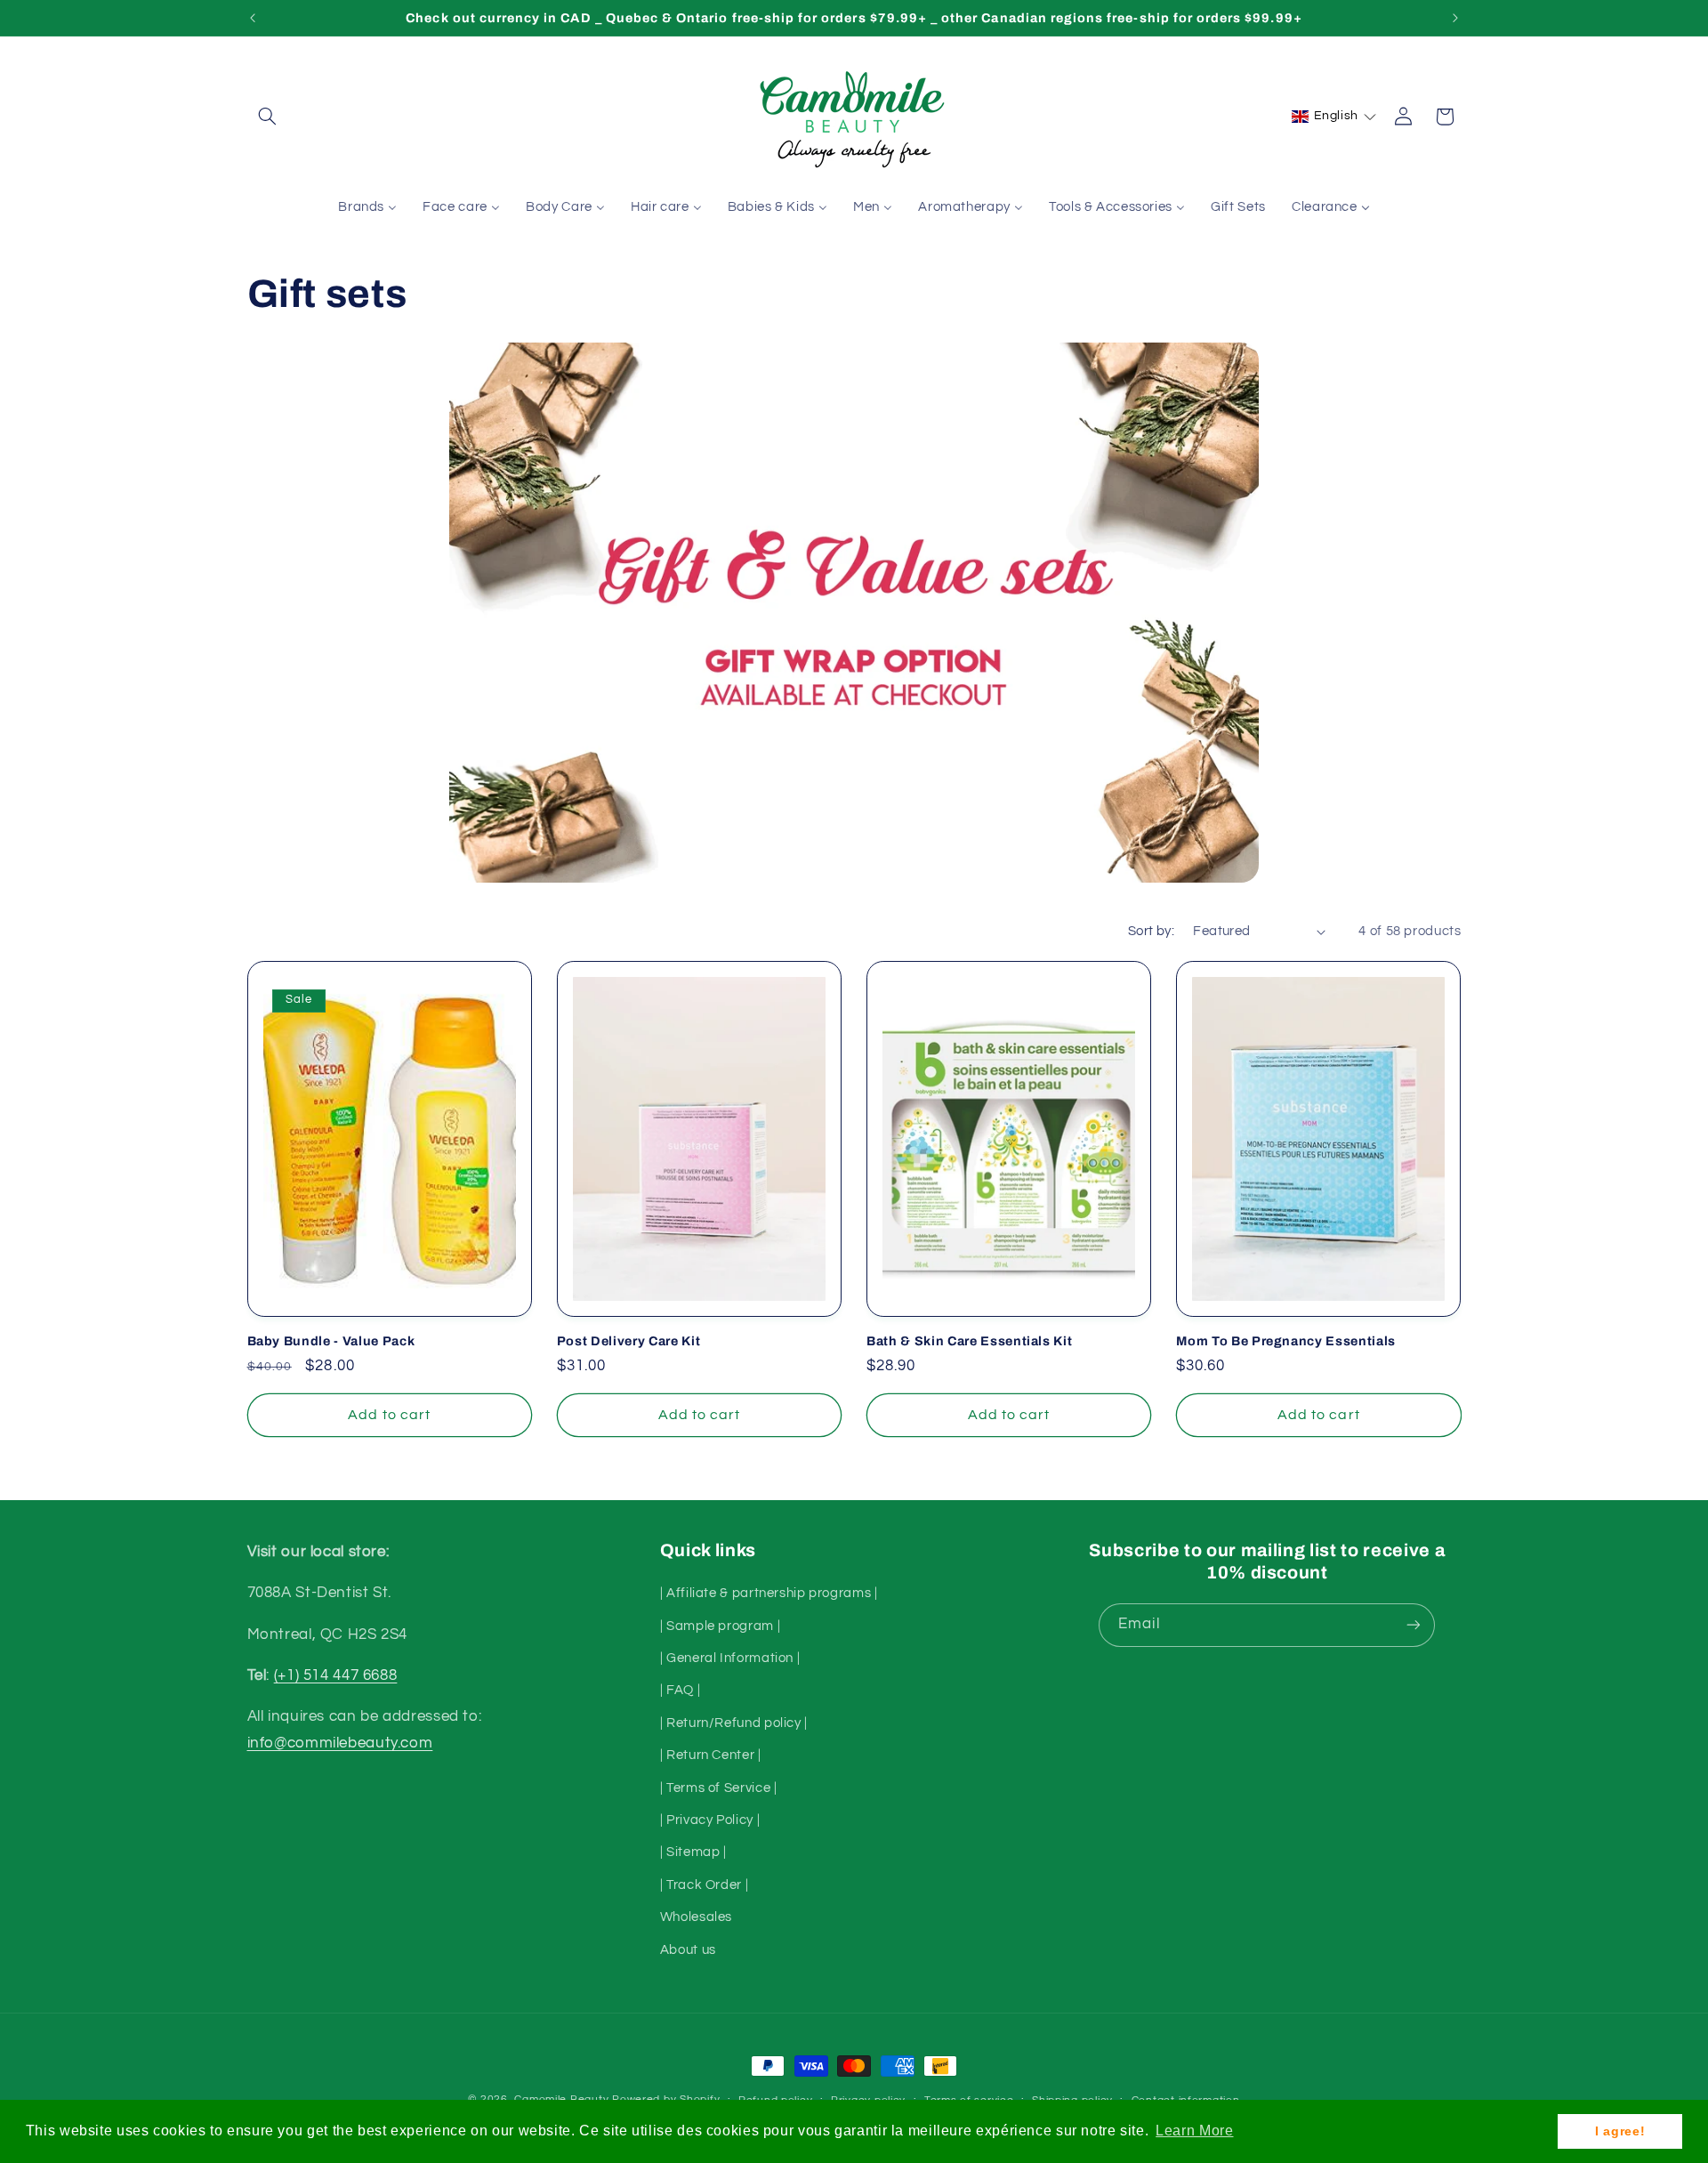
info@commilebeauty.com (340, 1743)
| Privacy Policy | (710, 1820)
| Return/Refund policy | (734, 1723)
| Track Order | (704, 1885)
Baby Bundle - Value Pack (331, 1341)
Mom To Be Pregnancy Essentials (1286, 1341)
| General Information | (730, 1658)
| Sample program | (720, 1626)
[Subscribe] (1414, 1625)
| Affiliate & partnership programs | (769, 1593)
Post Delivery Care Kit (629, 1341)
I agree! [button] (1620, 2131)
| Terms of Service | (719, 1788)
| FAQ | (680, 1690)
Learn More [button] (1194, 2131)
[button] (268, 117)
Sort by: (1151, 931)
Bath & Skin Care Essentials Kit (969, 1341)
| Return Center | (711, 1755)
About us (688, 1949)
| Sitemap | (693, 1852)
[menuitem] (368, 208)
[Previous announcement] (253, 18)
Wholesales (696, 1917)
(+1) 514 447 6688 (336, 1675)
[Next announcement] (1455, 18)
